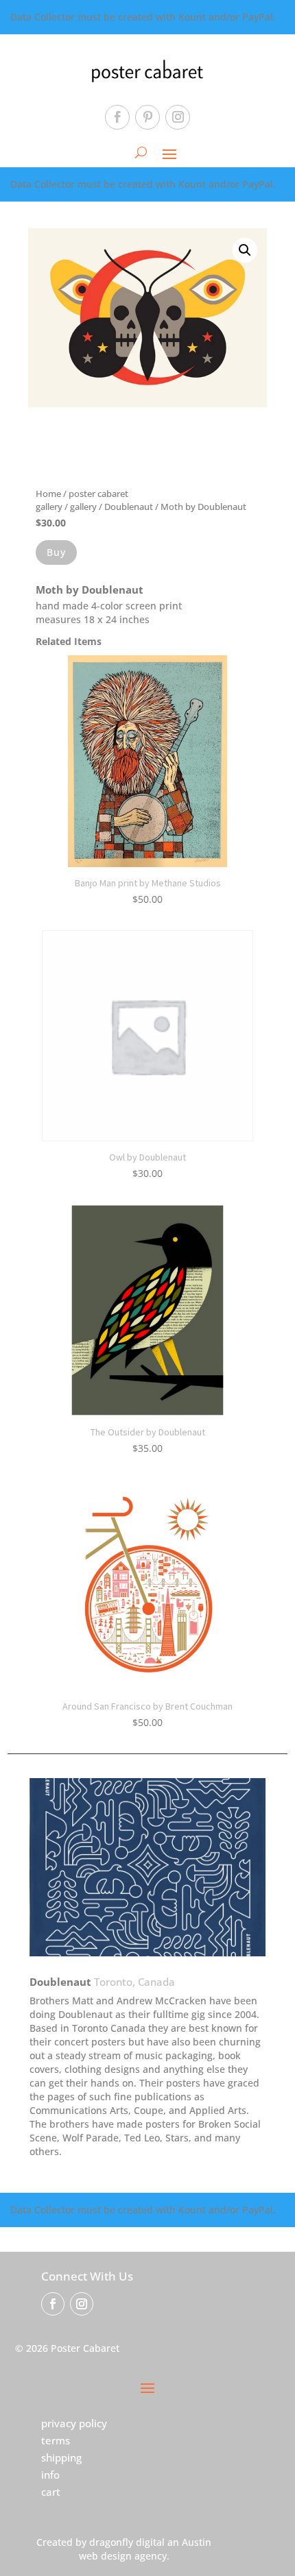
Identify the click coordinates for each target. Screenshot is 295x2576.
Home (48, 494)
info (50, 2475)
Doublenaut (129, 507)
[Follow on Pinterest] (147, 117)
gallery (83, 507)
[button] (245, 250)
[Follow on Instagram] (178, 117)
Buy (56, 552)
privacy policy (74, 2423)
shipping (61, 2457)
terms (56, 2440)
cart (51, 2492)
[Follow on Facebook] (117, 117)
